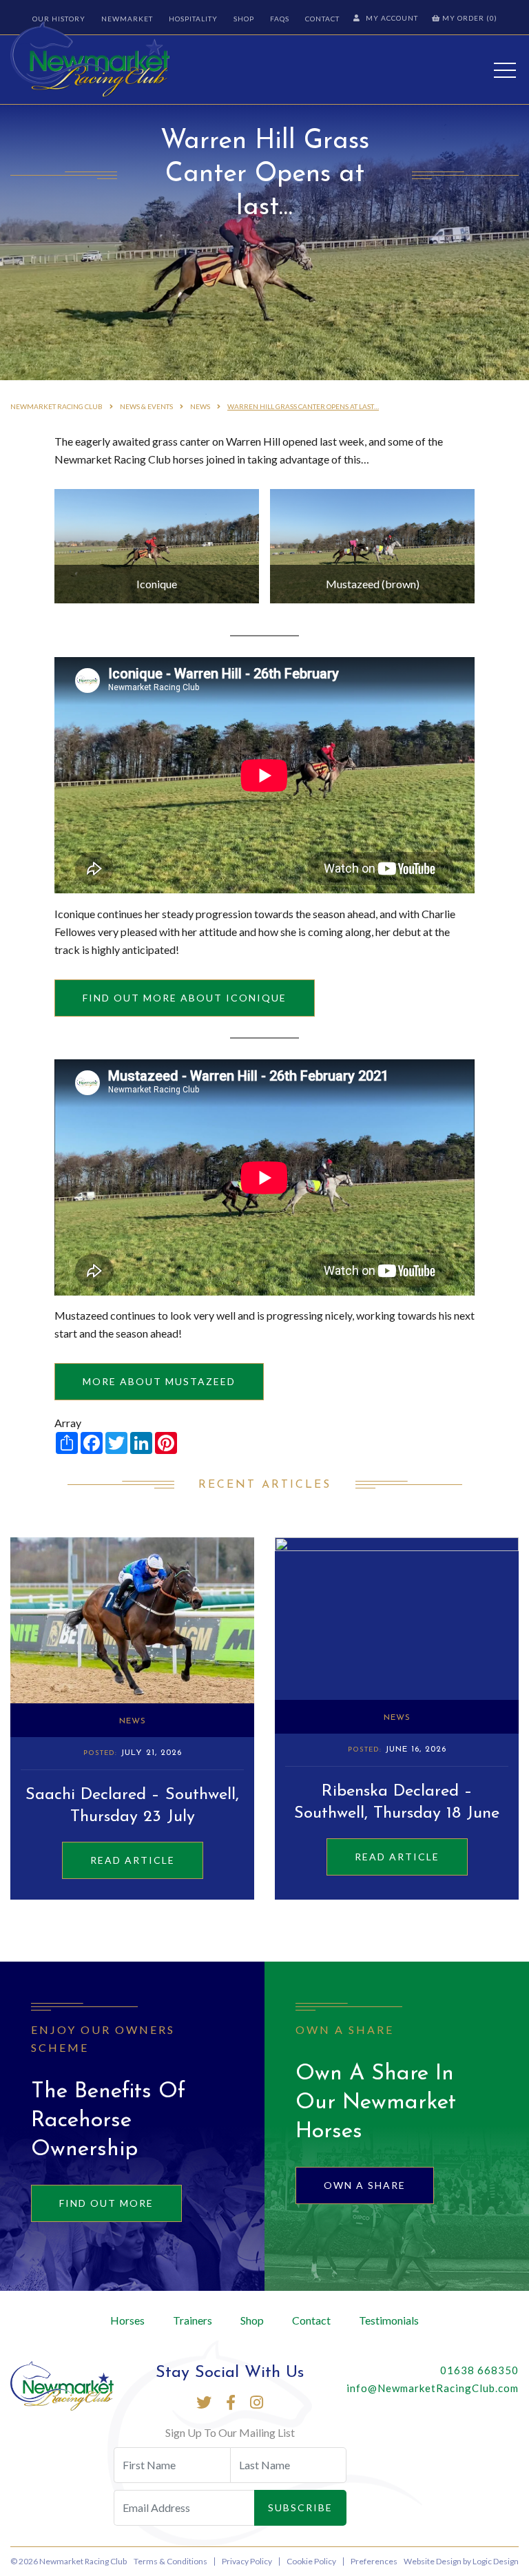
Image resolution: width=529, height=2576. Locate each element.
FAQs (280, 19)
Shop (244, 19)
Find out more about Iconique (185, 998)
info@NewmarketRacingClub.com (433, 2388)
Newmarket (127, 19)
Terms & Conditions (170, 2561)
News (133, 1721)
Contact (322, 19)
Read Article (133, 1860)
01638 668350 (479, 2370)
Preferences (374, 2561)
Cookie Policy (311, 2561)
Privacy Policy (247, 2561)
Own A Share (365, 2185)
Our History (59, 19)
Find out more (106, 2203)
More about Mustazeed (159, 1381)
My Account (392, 18)
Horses (127, 2320)
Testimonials (389, 2320)
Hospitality (193, 19)
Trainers (193, 2320)
